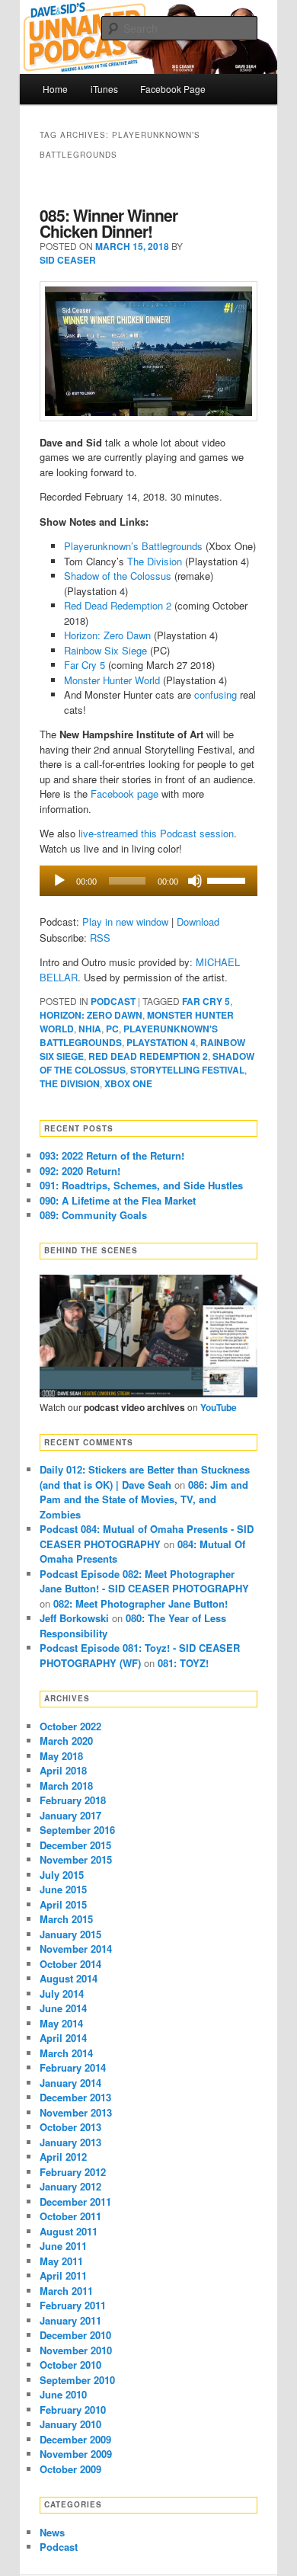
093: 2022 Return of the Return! (112, 1155)
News (52, 2532)
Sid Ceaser (68, 260)
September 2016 (77, 1830)
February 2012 (73, 2172)
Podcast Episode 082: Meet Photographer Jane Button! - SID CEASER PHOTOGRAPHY (144, 1581)
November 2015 (76, 1859)
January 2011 (70, 2320)
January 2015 (70, 1934)
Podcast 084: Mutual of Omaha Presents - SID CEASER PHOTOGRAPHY (147, 1536)
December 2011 (75, 2202)
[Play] (59, 881)
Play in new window (125, 922)
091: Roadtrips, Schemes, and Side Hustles (141, 1185)
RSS (100, 938)
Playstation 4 (161, 1042)
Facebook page (125, 794)
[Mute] (195, 881)
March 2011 (66, 2291)
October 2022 (70, 1726)
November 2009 (76, 2454)
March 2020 (66, 1741)
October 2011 (70, 2216)
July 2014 (62, 1994)
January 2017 (70, 1815)
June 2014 (63, 2008)
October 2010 (70, 2365)
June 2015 (63, 1889)
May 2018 (61, 1756)
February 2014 (73, 2067)
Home (55, 89)
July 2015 (62, 1875)
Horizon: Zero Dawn (107, 635)
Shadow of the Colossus (118, 576)
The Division (155, 561)
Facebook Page (173, 89)
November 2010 (76, 2350)
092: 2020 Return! (80, 1171)
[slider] (228, 879)
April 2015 (63, 1904)
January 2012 (70, 2186)
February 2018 (73, 1800)
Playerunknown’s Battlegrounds (133, 546)
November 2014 (76, 1949)
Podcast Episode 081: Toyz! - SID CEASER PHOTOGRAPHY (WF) (140, 1655)
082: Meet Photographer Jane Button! (141, 1603)
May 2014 (61, 2023)
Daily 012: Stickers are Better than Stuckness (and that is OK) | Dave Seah (145, 1477)
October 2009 (70, 2469)
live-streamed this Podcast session (156, 833)
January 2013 (70, 2142)
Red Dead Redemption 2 (118, 605)
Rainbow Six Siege (105, 650)
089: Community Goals (93, 1215)
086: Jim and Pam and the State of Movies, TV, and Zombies (144, 1499)
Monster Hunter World (112, 680)
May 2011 (61, 2261)
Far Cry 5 (85, 665)
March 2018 (66, 1786)
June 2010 (63, 2394)
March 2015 (66, 1919)
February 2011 (73, 2305)
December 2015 (75, 1845)
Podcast (113, 1001)
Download (198, 922)
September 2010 (77, 2380)
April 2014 (63, 2038)
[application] (149, 881)
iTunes (104, 89)
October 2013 (70, 2127)
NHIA (90, 1029)
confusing (216, 694)
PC (112, 1029)
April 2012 (63, 2157)
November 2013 (76, 2112)
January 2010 (70, 2424)
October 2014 (70, 1964)
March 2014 (66, 2053)
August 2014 (69, 1978)
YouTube (219, 1407)
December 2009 (75, 2439)
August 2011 (69, 2231)
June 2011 (63, 2246)
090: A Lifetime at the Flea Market (118, 1200)
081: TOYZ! (183, 1663)
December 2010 (75, 2335)
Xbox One (128, 1083)
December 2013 (75, 2097)
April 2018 (63, 1770)
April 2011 (63, 2275)
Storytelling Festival (187, 1070)
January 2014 (70, 2083)
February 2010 (73, 2410)
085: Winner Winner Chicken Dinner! (109, 223)
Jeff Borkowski (74, 1618)
